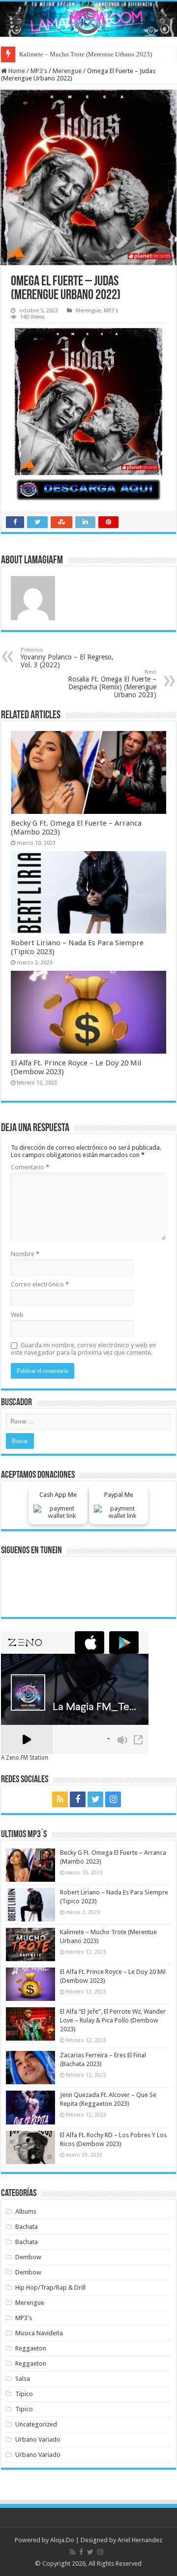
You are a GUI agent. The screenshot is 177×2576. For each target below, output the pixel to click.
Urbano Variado (38, 2439)
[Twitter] (95, 1799)
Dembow (28, 2257)
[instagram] (113, 1799)
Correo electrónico (40, 1284)
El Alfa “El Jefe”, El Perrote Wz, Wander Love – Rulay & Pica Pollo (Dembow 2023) (113, 2020)
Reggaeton (31, 2348)
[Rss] (60, 1799)
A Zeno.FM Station (25, 1758)
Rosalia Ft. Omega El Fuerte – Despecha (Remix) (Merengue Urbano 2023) (112, 684)
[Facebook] (78, 1799)
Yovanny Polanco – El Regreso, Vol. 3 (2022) (67, 658)
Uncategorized (36, 2424)
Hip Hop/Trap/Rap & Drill (50, 2287)
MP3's (39, 71)
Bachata (27, 2227)
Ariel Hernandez (140, 2540)
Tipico (24, 2394)
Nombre (25, 1254)
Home (16, 71)
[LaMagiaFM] (88, 19)
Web (17, 1315)
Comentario (30, 1167)
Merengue (67, 71)
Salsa (23, 2379)
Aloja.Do (62, 2540)
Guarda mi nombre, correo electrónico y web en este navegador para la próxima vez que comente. (83, 1349)
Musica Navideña (39, 2333)
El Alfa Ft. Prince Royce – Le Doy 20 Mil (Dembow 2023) (96, 54)
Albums (26, 2211)
